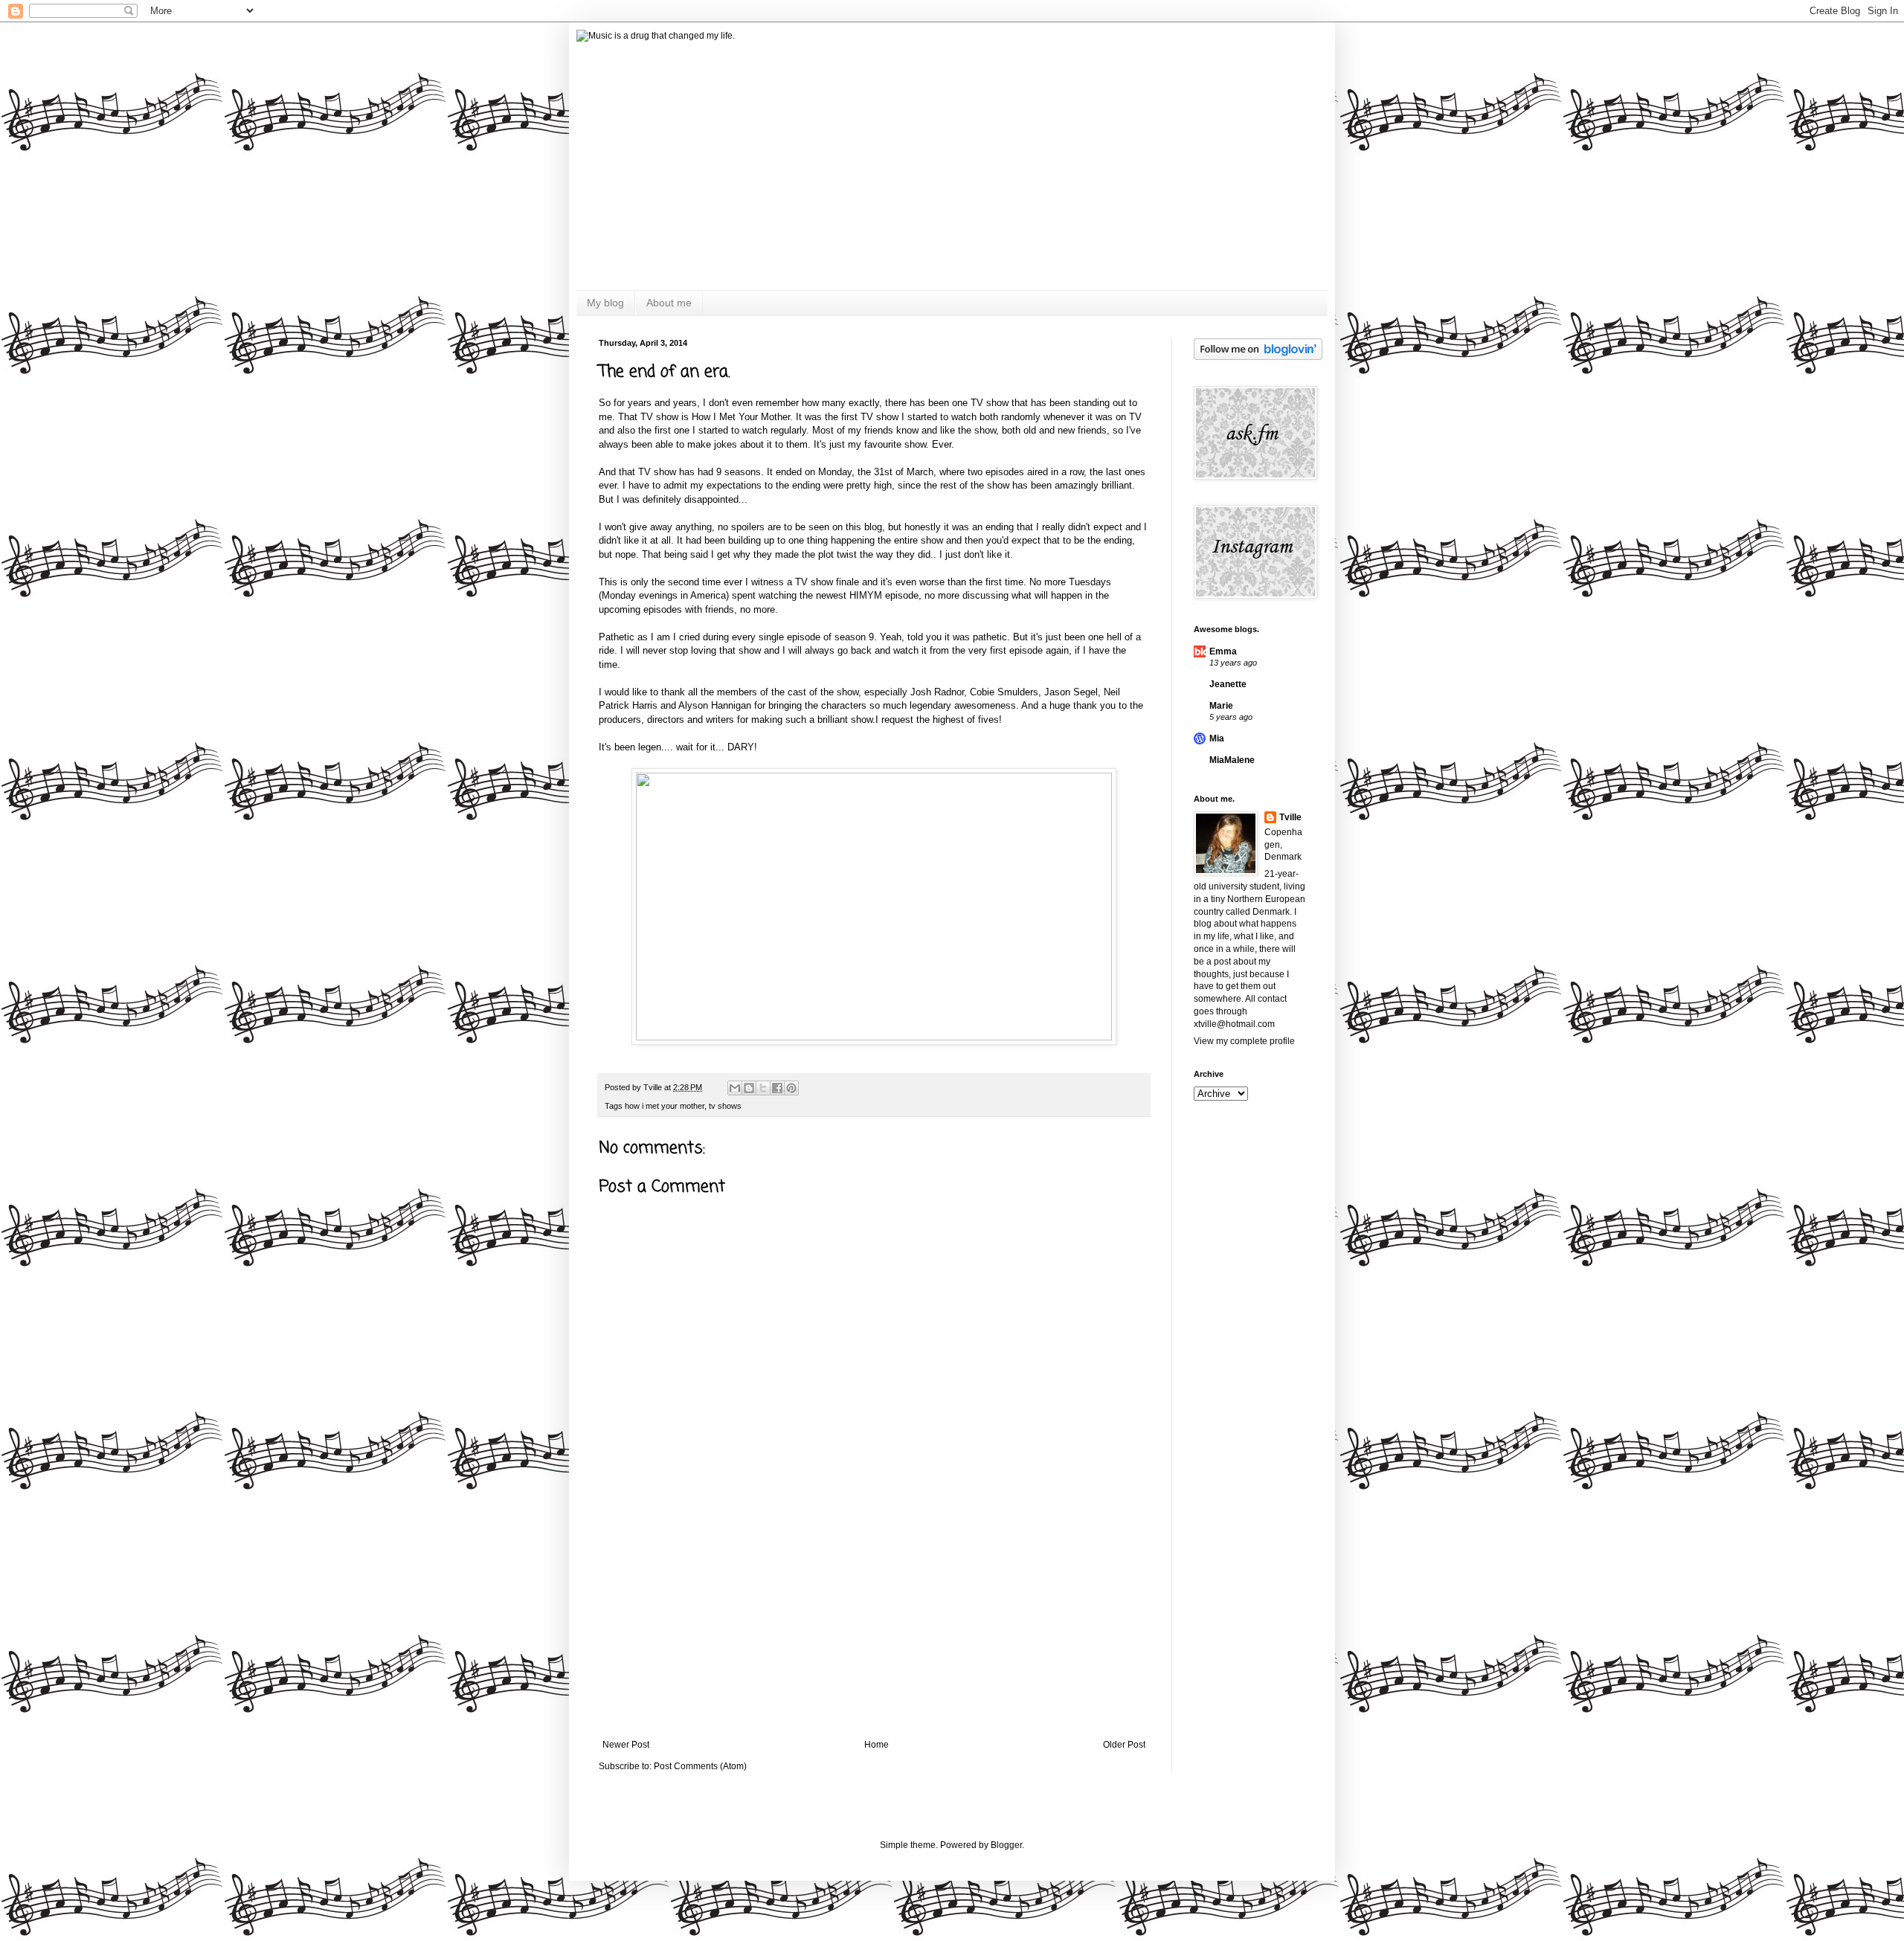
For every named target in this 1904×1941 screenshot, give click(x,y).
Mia (1217, 738)
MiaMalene (1232, 760)
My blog (605, 303)
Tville (1290, 817)
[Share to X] (763, 1088)
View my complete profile (1244, 1041)
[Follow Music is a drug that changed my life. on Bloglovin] (1258, 357)
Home (877, 1745)
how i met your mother (665, 1106)
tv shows (725, 1106)
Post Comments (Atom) (700, 1766)
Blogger (1006, 1845)
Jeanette (1228, 684)
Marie (1221, 706)
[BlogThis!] (749, 1088)
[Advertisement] (874, 1628)
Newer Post (626, 1745)
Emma (1223, 651)
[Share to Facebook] (777, 1088)
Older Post (1124, 1745)
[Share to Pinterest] (791, 1088)
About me (669, 303)
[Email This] (735, 1088)
